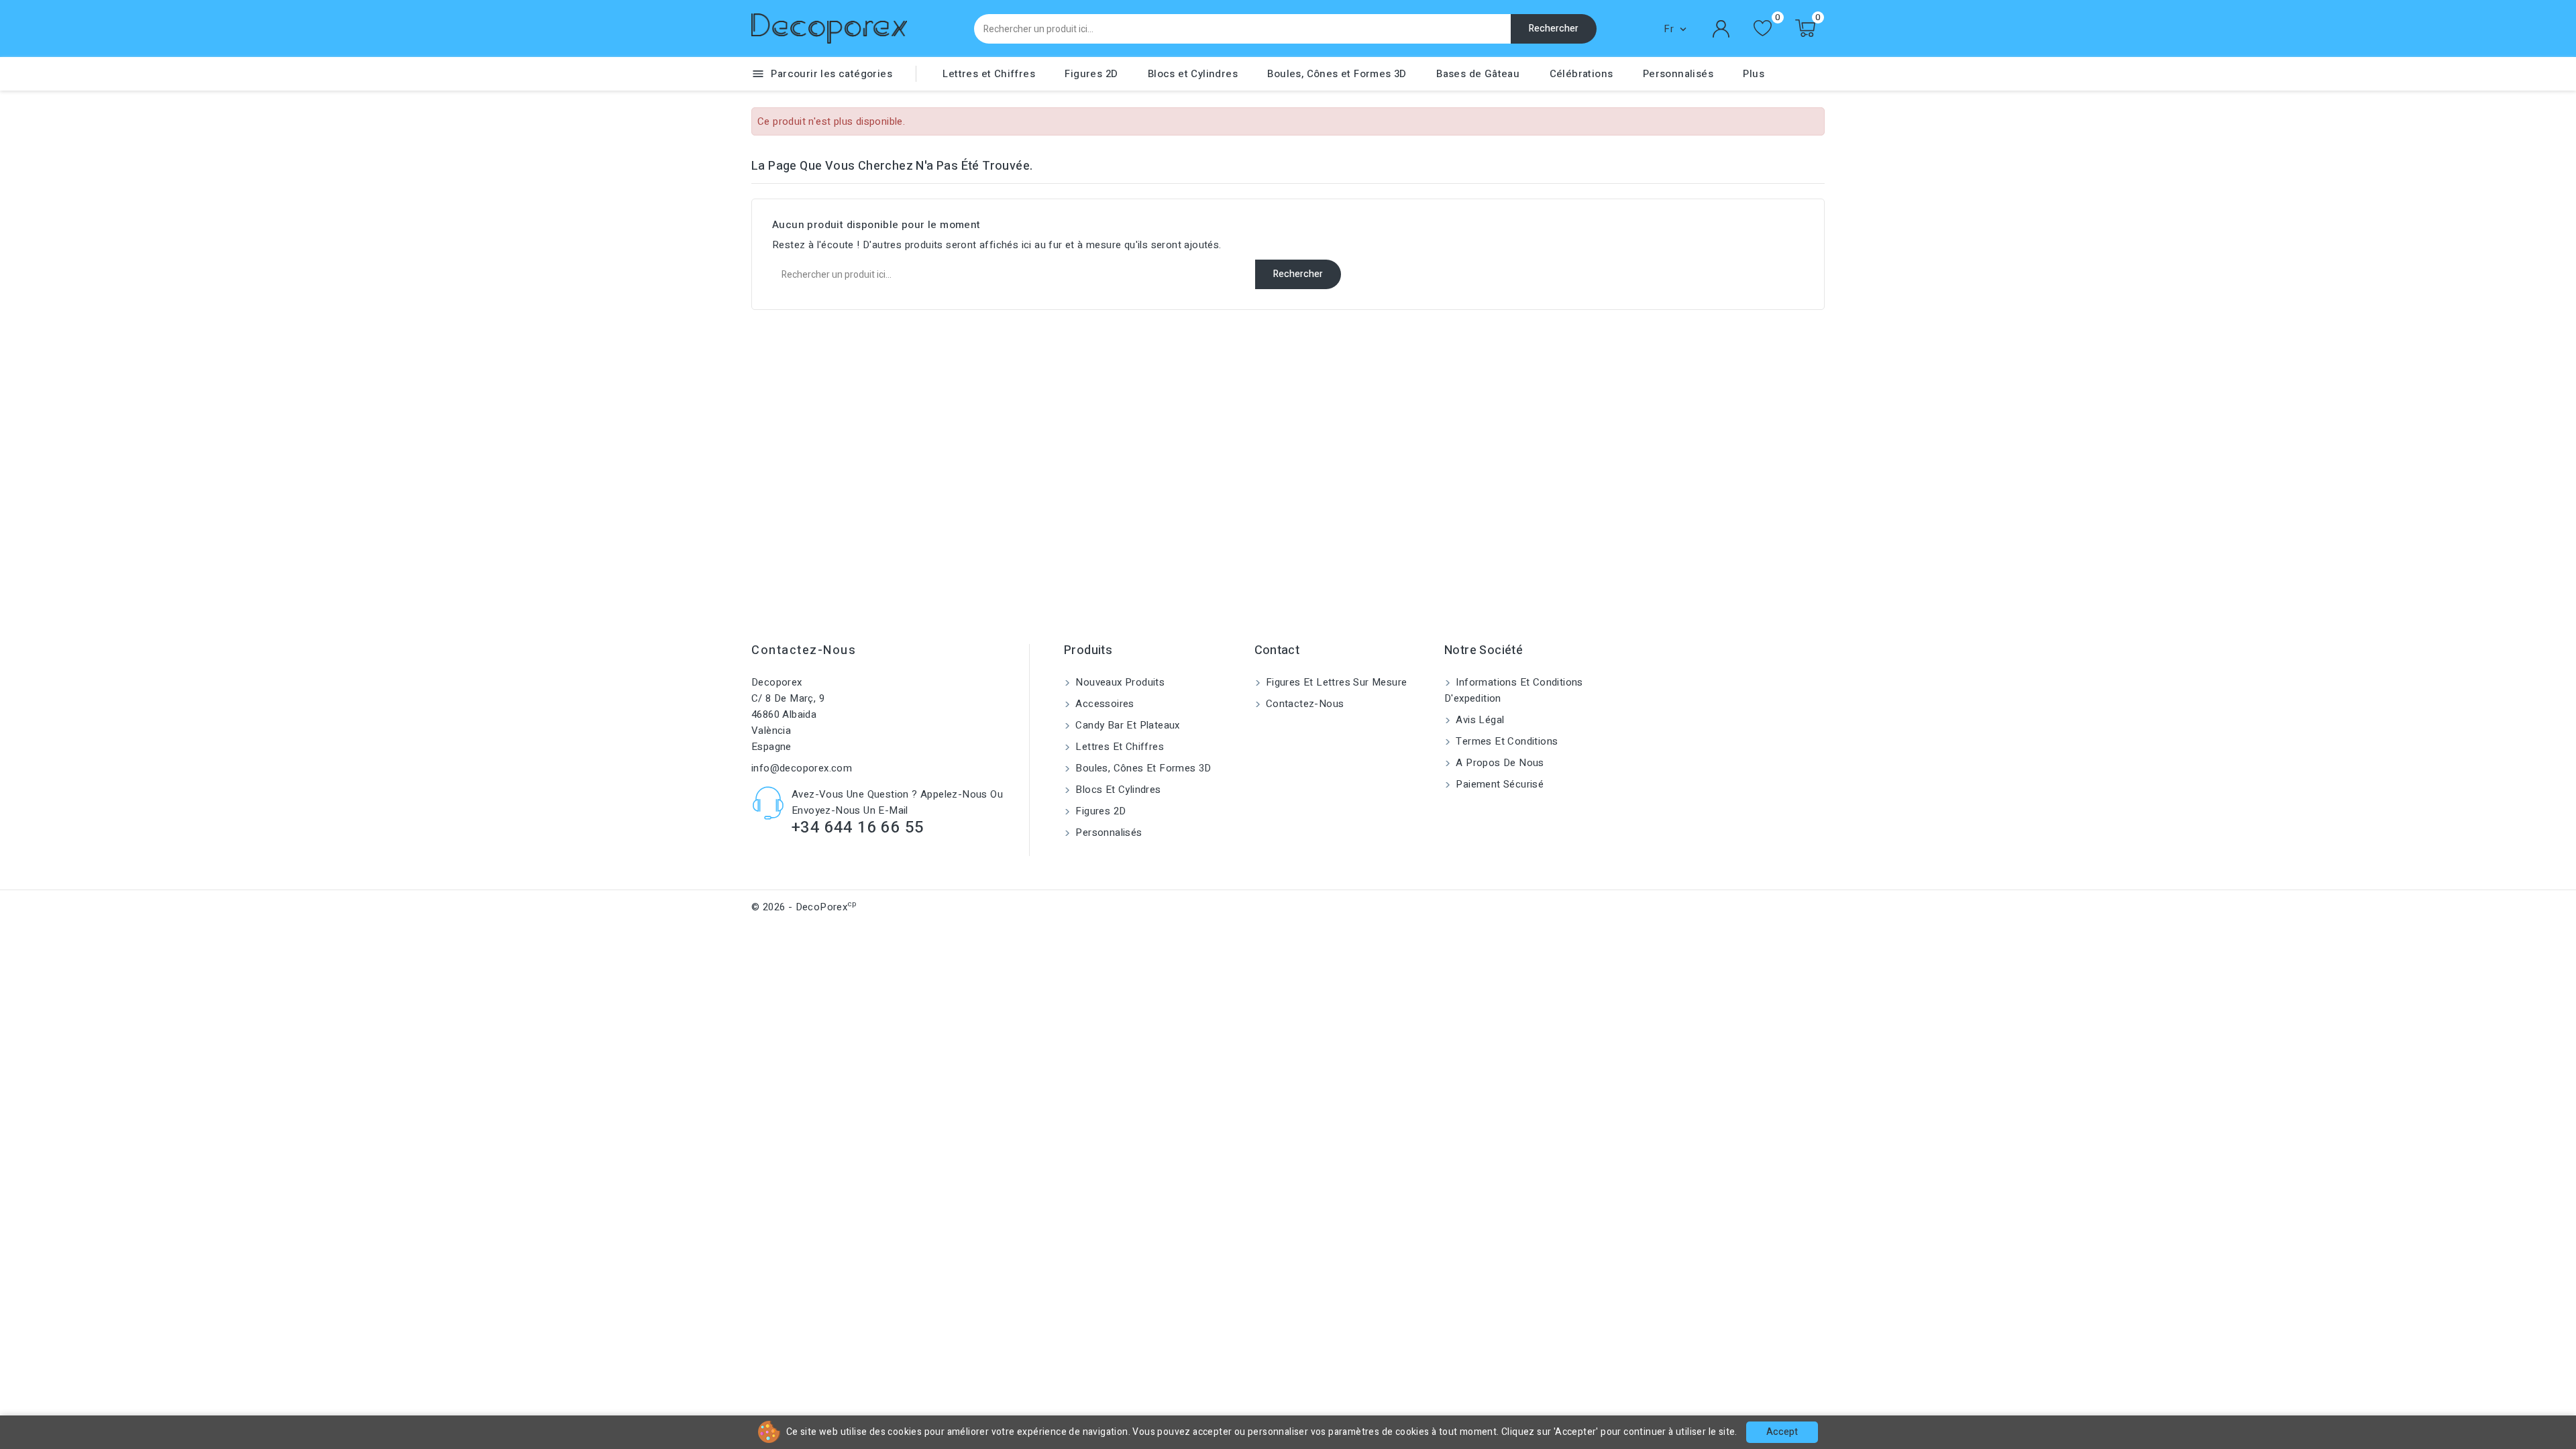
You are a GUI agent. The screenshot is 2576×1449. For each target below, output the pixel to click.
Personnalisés (1678, 74)
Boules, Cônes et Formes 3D (1337, 74)
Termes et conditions (1505, 741)
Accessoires (1104, 704)
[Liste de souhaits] (1763, 29)
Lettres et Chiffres (989, 74)
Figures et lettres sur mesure (1335, 682)
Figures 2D (1091, 74)
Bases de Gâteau (1478, 74)
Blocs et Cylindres (1193, 74)
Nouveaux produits (1119, 682)
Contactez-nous (804, 650)
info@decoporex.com (802, 768)
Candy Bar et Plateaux (1126, 725)
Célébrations (1581, 74)
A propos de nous (1499, 763)
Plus (1754, 74)
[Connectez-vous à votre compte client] (1721, 29)
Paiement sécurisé (1498, 784)
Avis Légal (1479, 720)
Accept (1782, 1432)
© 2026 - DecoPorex (804, 907)
